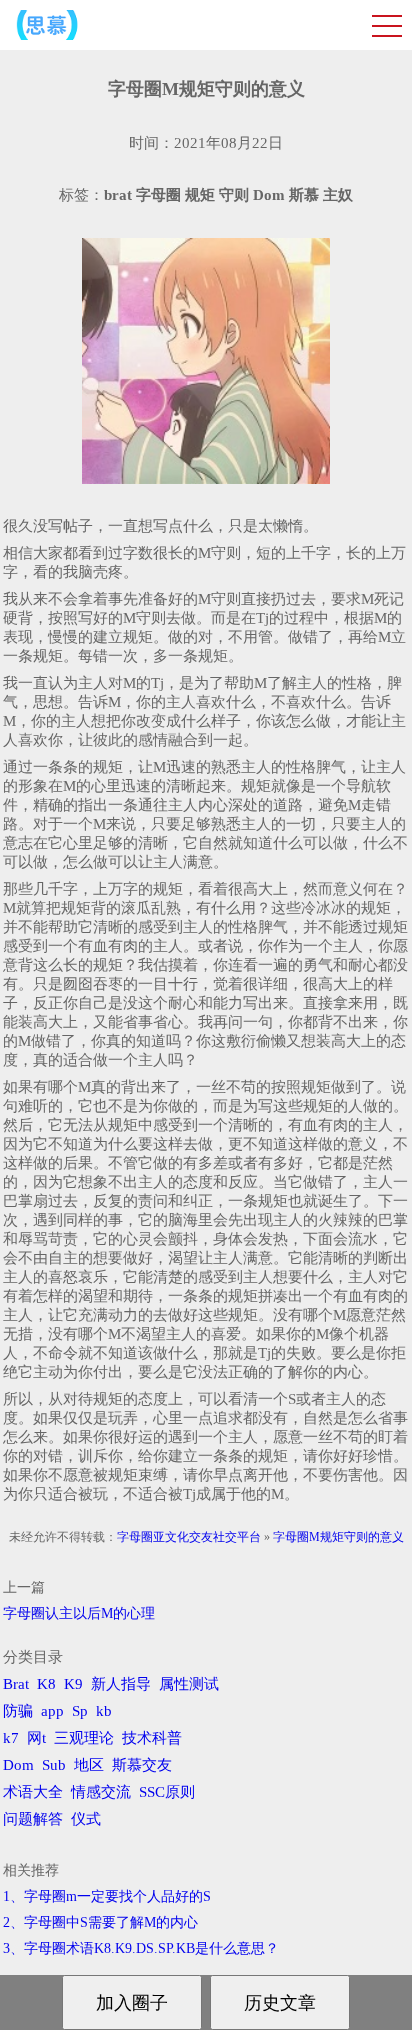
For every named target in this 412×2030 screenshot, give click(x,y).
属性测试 (189, 1684)
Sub (54, 1765)
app (52, 1711)
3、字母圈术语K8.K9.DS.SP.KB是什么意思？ (141, 1948)
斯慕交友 (142, 1765)
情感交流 (101, 1792)
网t (36, 1738)
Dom (18, 1765)
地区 (89, 1765)
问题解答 (33, 1819)
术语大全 (33, 1792)
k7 (11, 1738)
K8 (46, 1684)
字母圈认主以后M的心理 (79, 1613)
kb (104, 1711)
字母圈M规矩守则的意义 (338, 1537)
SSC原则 (167, 1792)
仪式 (86, 1819)
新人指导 (121, 1684)
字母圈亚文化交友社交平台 (189, 1537)
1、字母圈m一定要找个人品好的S (107, 1896)
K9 (73, 1684)
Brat (16, 1684)
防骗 (18, 1711)
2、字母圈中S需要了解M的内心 (100, 1922)
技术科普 (152, 1738)
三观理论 (84, 1738)
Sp (80, 1711)
